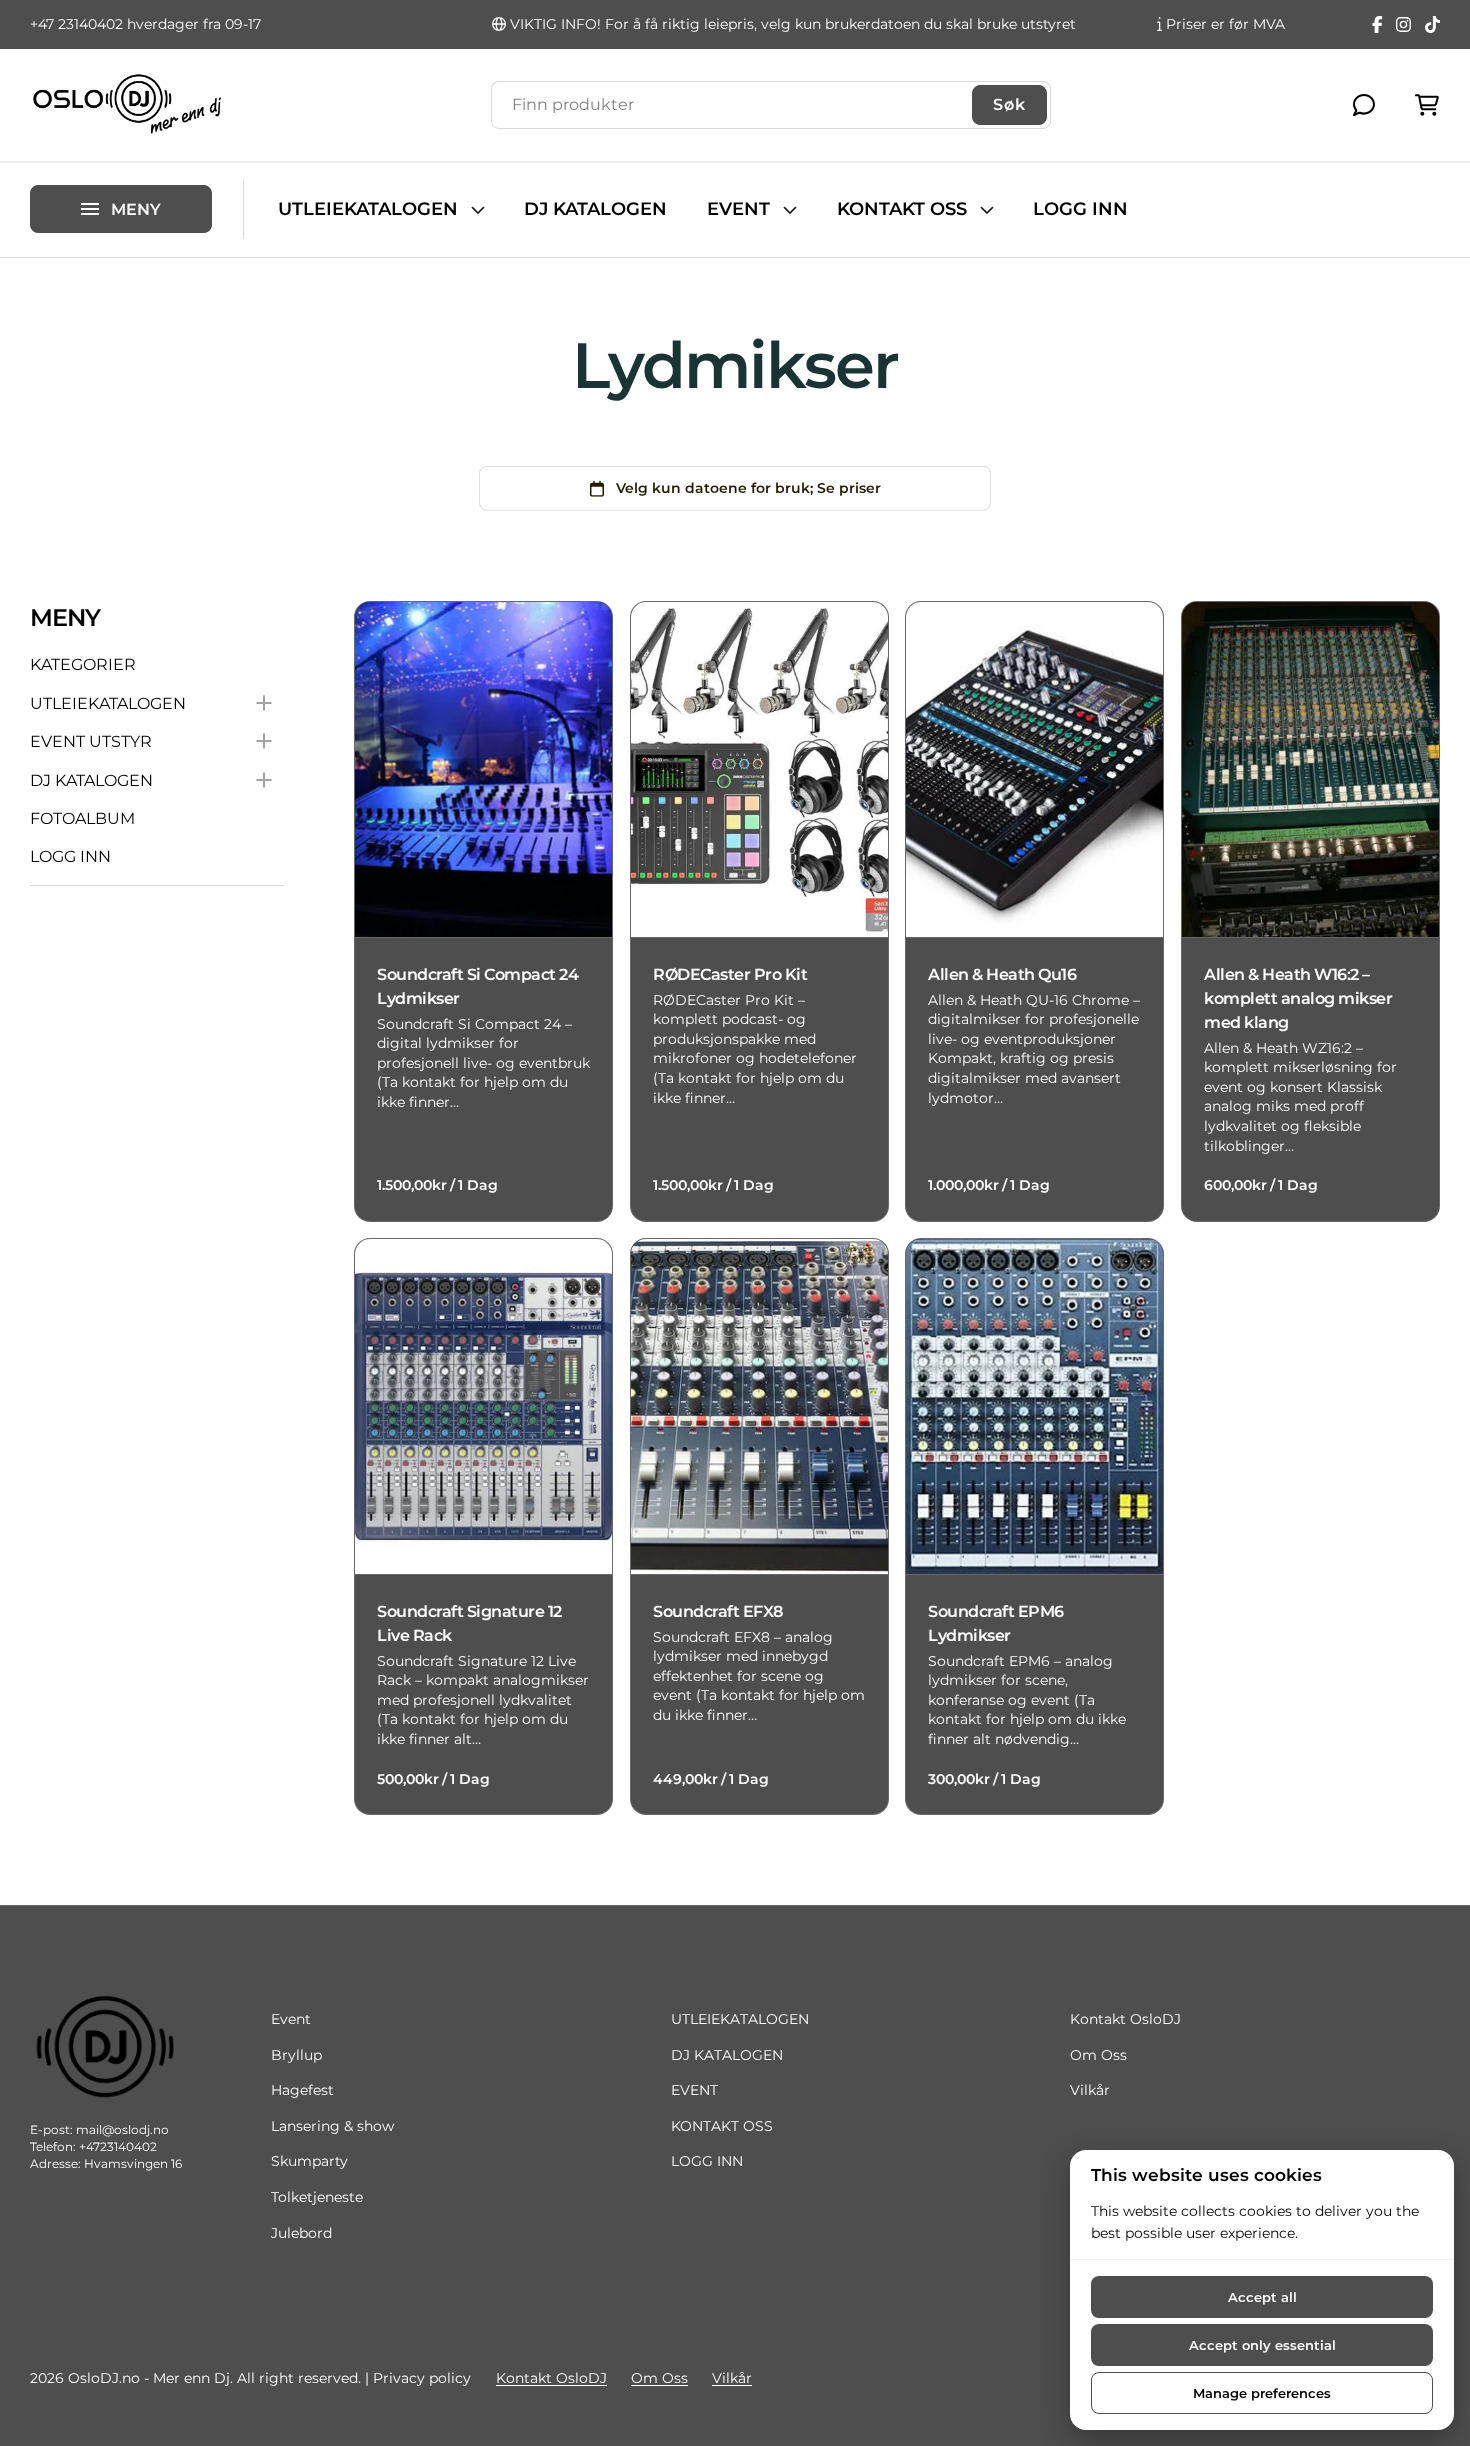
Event (291, 2019)
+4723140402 (118, 2146)
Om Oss (1098, 2055)
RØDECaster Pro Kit (730, 973)
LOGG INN (1080, 209)
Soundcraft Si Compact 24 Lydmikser (477, 985)
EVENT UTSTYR (91, 741)
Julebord (301, 2233)
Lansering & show (332, 2126)
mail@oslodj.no (122, 2129)
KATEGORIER (83, 665)
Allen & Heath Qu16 (1002, 973)
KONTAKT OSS (902, 209)
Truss (48, 139)
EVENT (738, 209)
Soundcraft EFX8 (718, 1610)
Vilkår (1090, 2090)
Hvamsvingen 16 (133, 2163)
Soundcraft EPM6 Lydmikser (996, 1622)
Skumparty (309, 2161)
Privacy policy (422, 2378)
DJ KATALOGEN (595, 209)
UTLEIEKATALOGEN (368, 209)
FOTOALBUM (82, 818)
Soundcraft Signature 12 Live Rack (469, 1622)
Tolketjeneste (317, 2197)
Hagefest (302, 2090)
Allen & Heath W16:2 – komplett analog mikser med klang (1298, 997)
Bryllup (296, 2055)
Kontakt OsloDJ (1125, 2019)
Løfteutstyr (68, 172)
